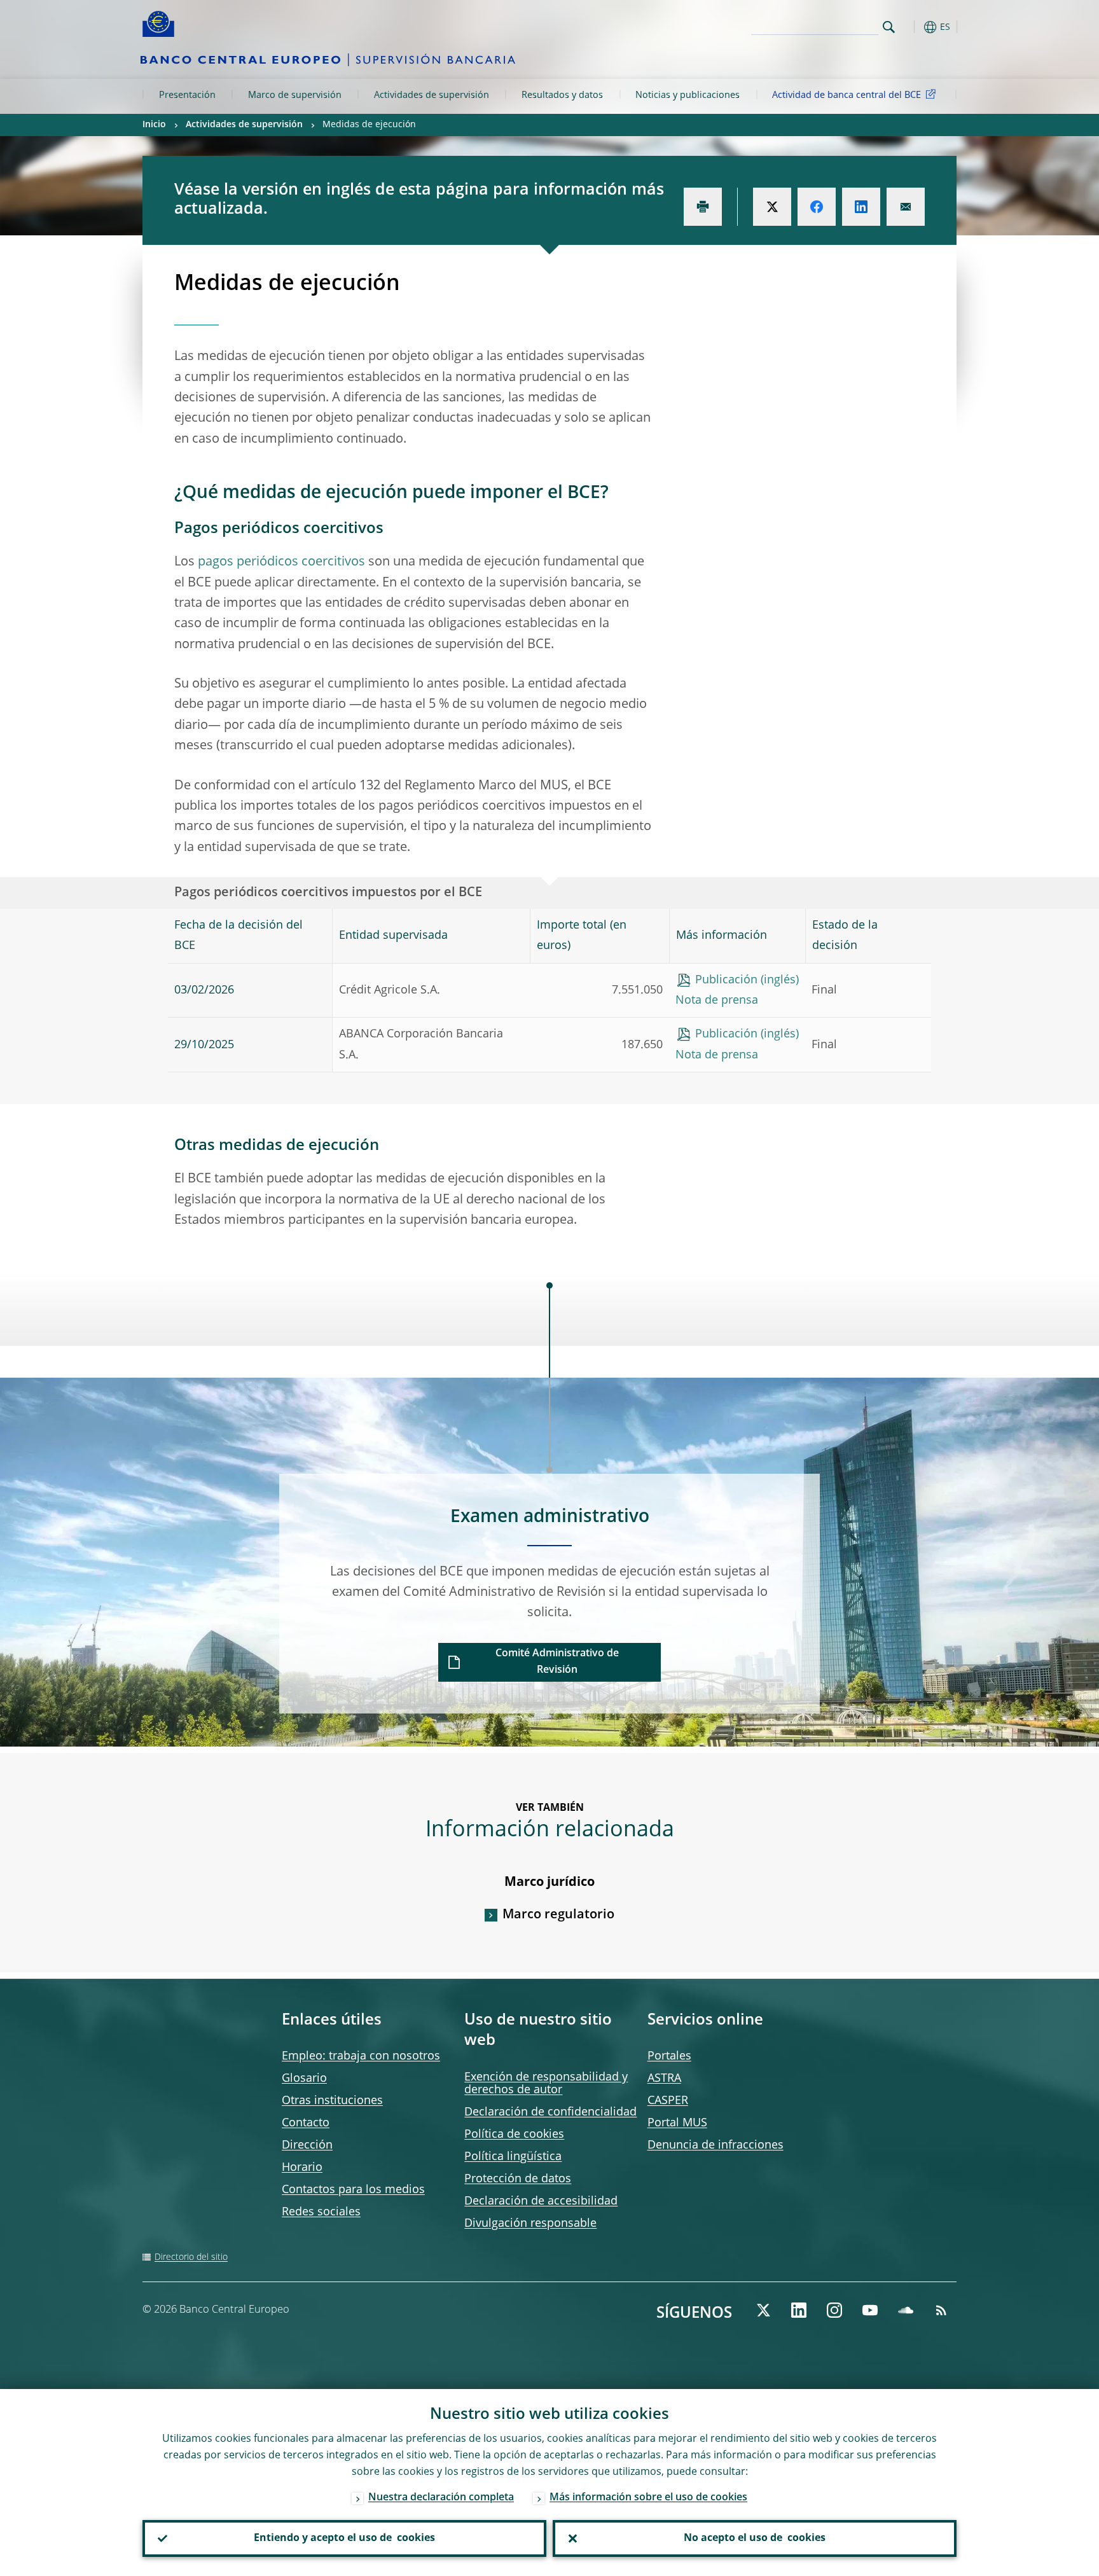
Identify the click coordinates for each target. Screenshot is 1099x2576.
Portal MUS (677, 2123)
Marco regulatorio (558, 1915)
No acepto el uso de (755, 2538)
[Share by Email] (906, 207)
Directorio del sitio (191, 2257)
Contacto (306, 2123)
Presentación (187, 95)
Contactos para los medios (353, 2190)
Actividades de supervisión (432, 95)
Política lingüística (513, 2157)
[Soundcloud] (906, 2310)
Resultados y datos (562, 95)
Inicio (154, 125)
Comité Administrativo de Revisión (557, 1662)
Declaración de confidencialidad (550, 2112)
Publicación (726, 980)
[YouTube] (870, 2310)
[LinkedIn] (799, 2310)
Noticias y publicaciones (688, 95)
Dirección (307, 2145)
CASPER (668, 2101)
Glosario (304, 2079)
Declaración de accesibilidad (541, 2201)
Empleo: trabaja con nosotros (361, 2056)
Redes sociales (321, 2212)
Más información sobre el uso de (648, 2498)
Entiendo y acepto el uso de (344, 2538)
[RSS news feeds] (941, 2310)
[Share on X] (772, 207)
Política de (514, 2135)
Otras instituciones (332, 2101)
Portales (669, 2056)
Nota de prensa (717, 1001)
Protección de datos (518, 2179)
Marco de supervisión (295, 95)
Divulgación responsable (530, 2224)
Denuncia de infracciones (715, 2145)
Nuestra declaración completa (441, 2498)
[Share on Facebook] (817, 207)
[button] (912, 27)
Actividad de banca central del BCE (847, 95)
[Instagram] (834, 2310)
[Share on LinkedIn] (861, 207)
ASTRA (664, 2079)
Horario (302, 2168)
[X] (763, 2310)
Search (889, 27)
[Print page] (703, 207)
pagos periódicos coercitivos (281, 562)
